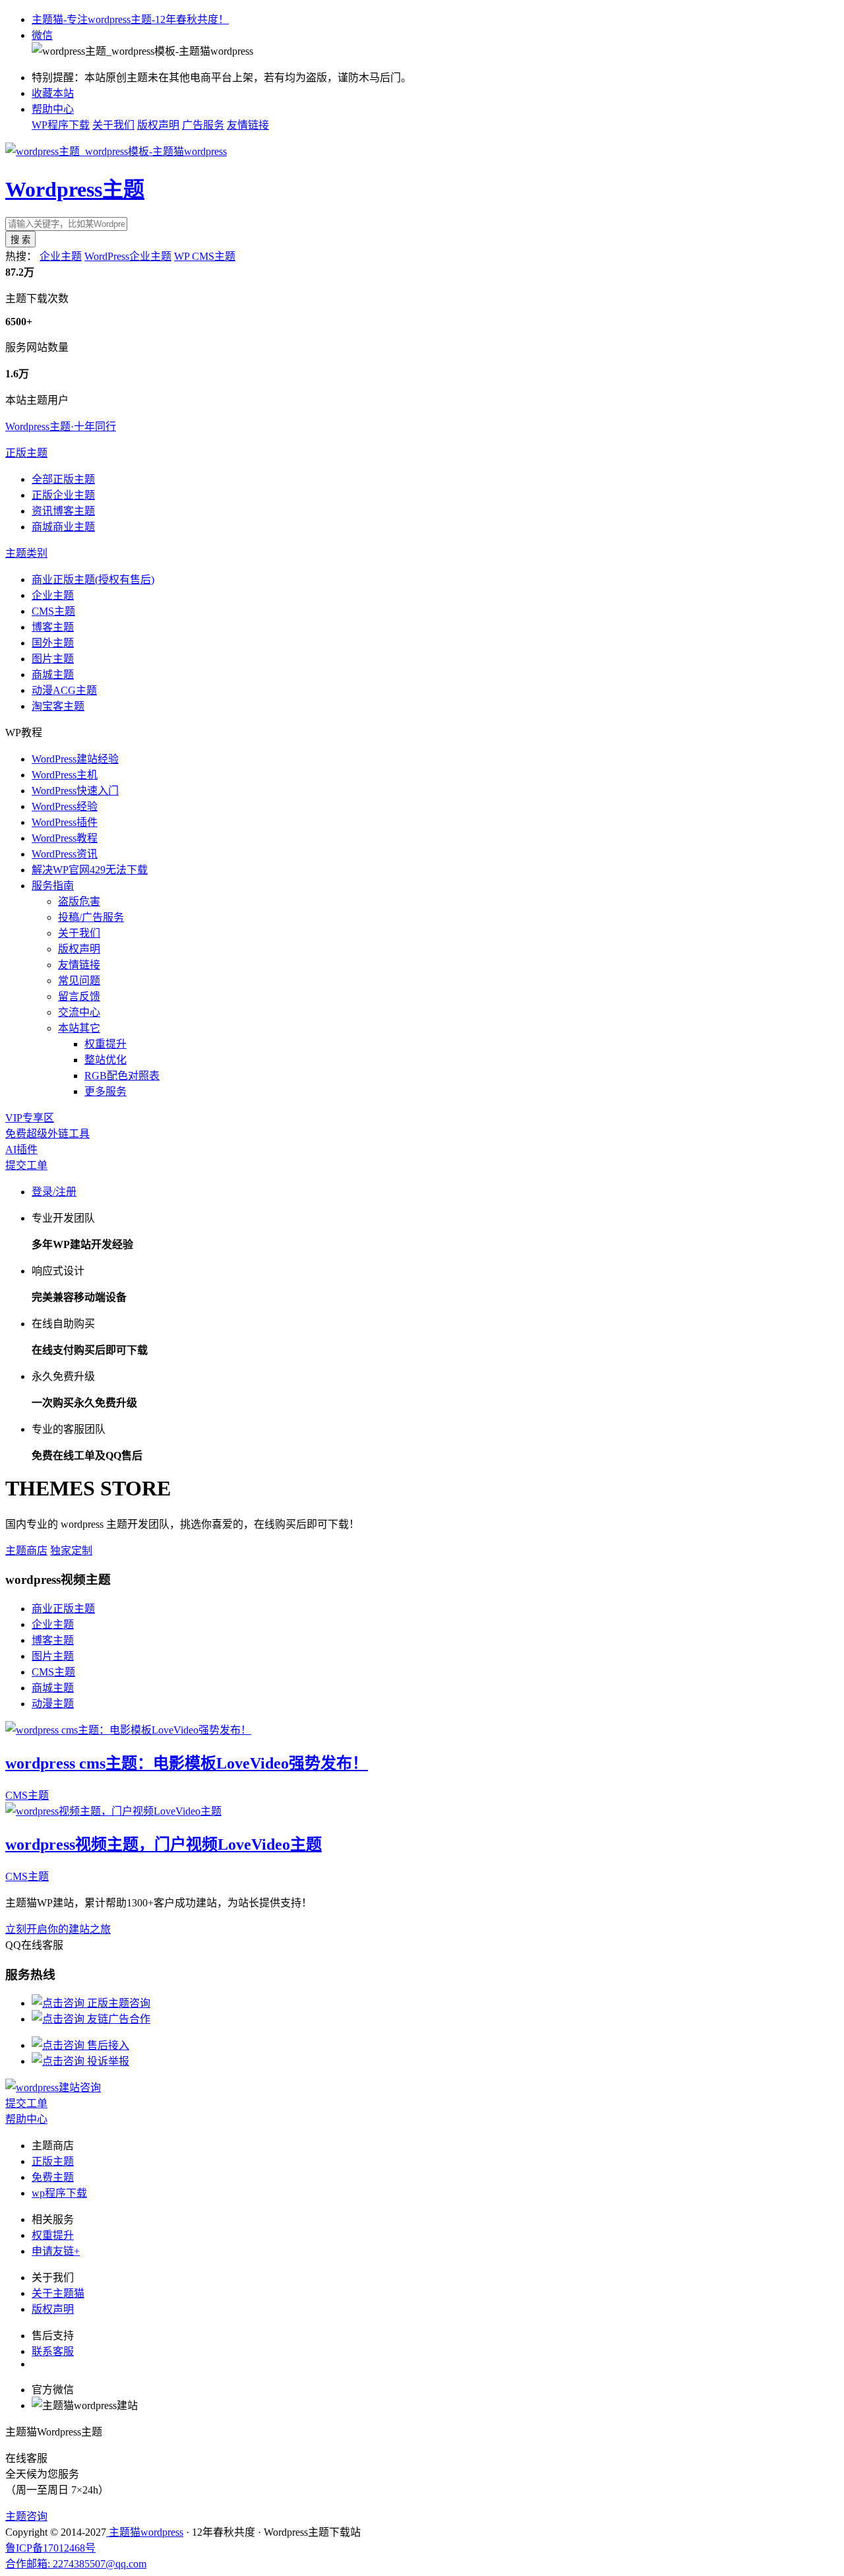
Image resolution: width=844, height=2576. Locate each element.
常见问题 (79, 981)
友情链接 (248, 125)
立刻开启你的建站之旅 (58, 1929)
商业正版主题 (63, 1609)
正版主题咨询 (117, 2003)
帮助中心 (53, 109)
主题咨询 (26, 2516)
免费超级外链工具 (47, 1134)
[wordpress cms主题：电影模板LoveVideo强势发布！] (128, 1730)
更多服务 (105, 1091)
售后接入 (107, 2045)
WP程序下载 (61, 125)
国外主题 (53, 643)
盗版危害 (79, 901)
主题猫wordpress (145, 2532)
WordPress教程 (65, 838)
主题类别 (26, 553)
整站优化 (105, 1060)
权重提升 (105, 1044)
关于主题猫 (58, 2293)
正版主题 (26, 453)
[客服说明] (53, 2088)
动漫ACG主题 (64, 690)
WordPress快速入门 (75, 791)
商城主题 (53, 675)
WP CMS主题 (205, 256)
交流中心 (79, 1012)
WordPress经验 (65, 806)
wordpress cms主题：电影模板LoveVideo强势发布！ (187, 1763)
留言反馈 (79, 996)
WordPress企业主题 (128, 256)
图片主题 (53, 659)
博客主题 (53, 627)
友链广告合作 (117, 2019)
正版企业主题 (63, 495)
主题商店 (26, 1551)
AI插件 (21, 1149)
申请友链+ (56, 2251)
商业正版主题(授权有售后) (93, 580)
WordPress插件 (65, 822)
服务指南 (53, 886)
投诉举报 (107, 2061)
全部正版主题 (63, 479)
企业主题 (61, 256)
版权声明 (158, 125)
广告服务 (203, 125)
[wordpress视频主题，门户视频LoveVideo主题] (113, 1811)
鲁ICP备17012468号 (50, 2548)
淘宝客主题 (58, 706)
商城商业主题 (63, 527)
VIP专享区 (30, 1118)
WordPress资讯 (65, 854)
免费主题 (53, 2177)
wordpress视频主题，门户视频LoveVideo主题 (164, 1844)
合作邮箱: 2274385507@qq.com (76, 2564)
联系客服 (53, 2351)
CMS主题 (53, 611)
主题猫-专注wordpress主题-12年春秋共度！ (130, 19)
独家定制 (71, 1551)
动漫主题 (53, 1704)
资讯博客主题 (63, 511)
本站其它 (79, 1028)
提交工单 (26, 1165)
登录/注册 (54, 1192)
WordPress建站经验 (75, 759)
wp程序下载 (59, 2193)
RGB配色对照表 (122, 1076)
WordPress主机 (65, 775)
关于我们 (113, 125)
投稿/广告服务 (91, 917)
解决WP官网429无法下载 (90, 870)
